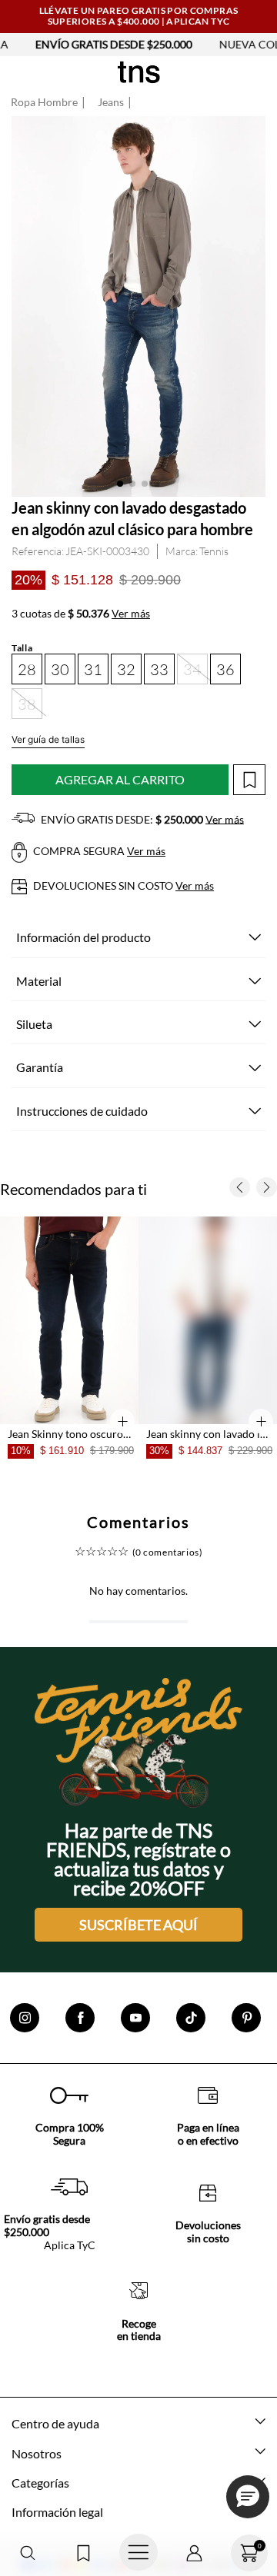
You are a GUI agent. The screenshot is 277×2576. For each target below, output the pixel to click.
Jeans (111, 102)
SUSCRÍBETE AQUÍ (138, 1954)
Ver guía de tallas (48, 739)
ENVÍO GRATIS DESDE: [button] (141, 819)
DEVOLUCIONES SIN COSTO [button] (122, 885)
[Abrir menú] (138, 2553)
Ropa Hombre (44, 102)
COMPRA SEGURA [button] (98, 851)
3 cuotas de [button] (81, 614)
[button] (28, 2553)
